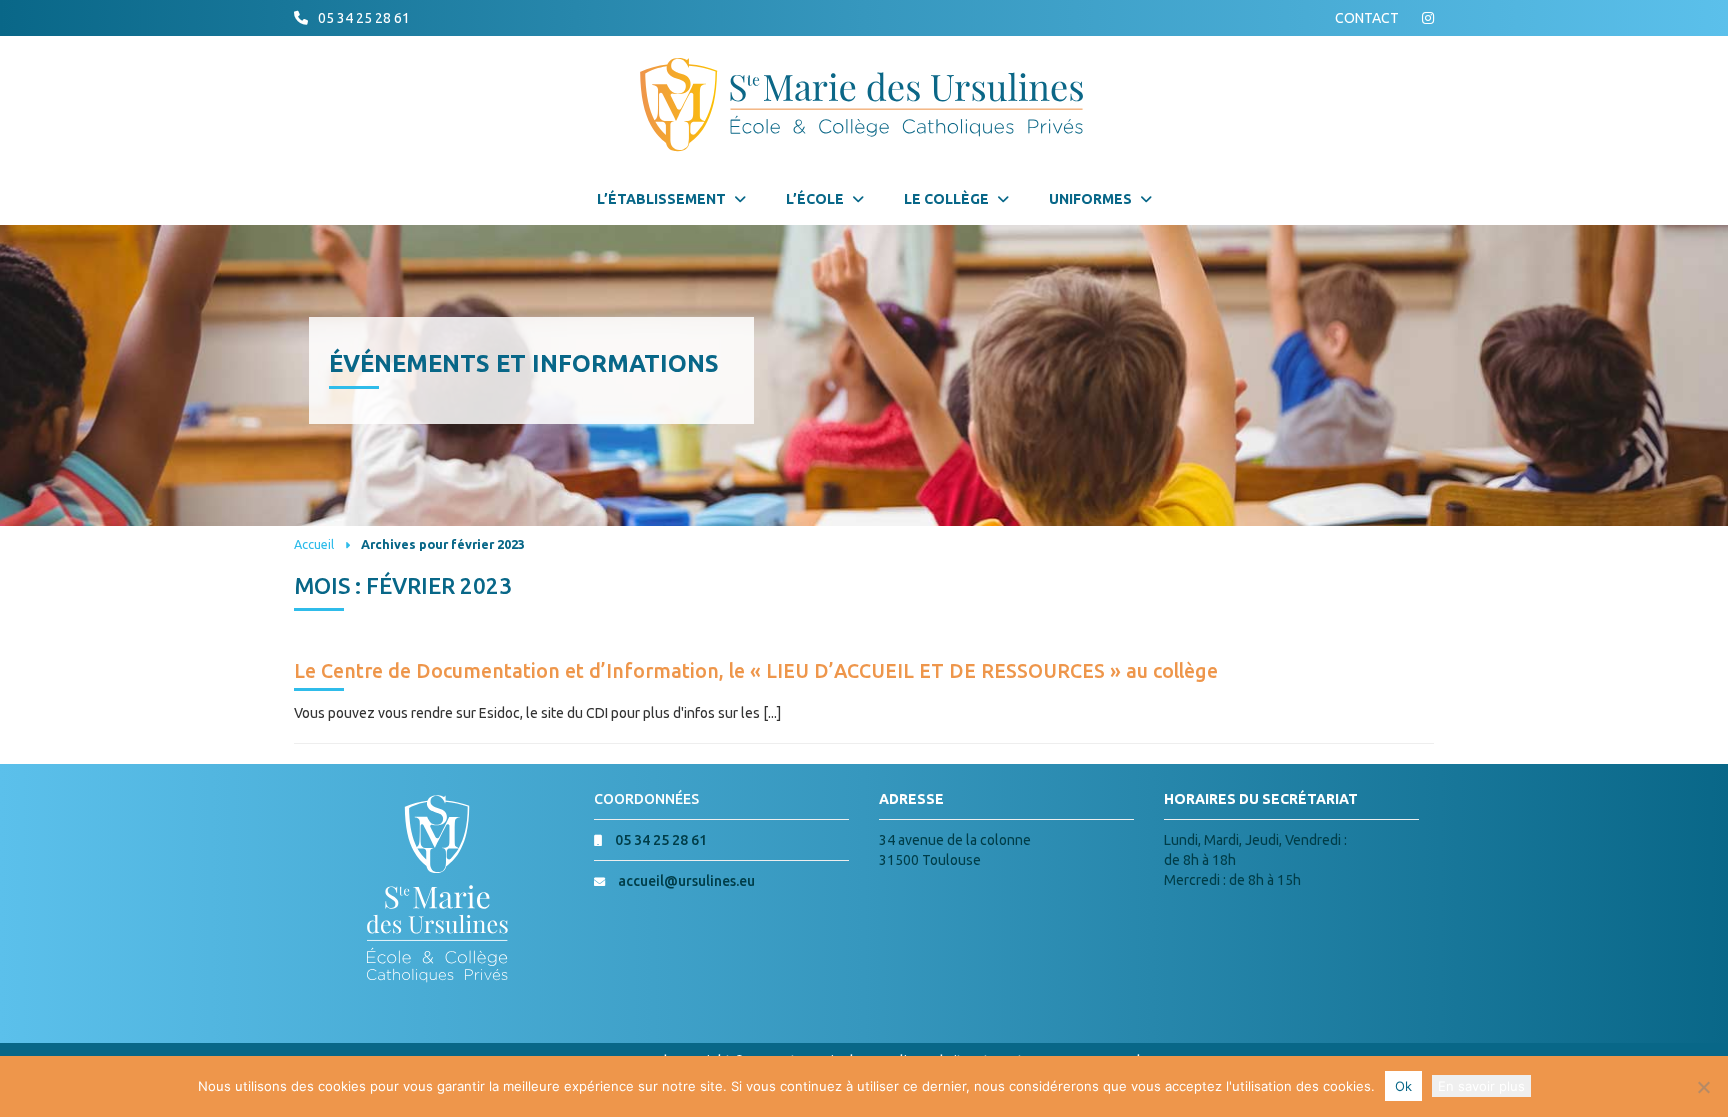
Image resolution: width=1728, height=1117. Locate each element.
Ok (1403, 1086)
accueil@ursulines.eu (686, 881)
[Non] (1703, 1087)
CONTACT (1367, 18)
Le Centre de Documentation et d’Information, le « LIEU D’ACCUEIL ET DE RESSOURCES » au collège (756, 671)
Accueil (314, 544)
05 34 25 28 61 (364, 18)
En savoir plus (1481, 1086)
